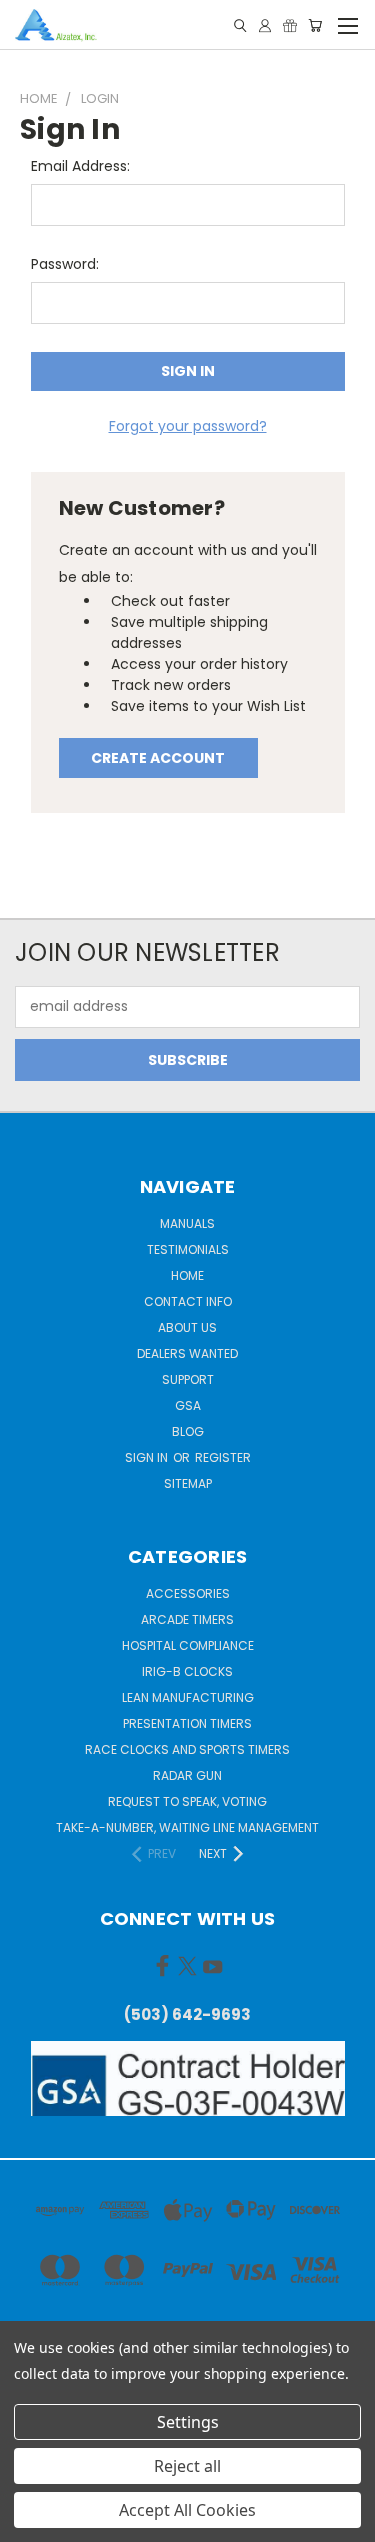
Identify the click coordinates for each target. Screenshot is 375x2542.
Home (187, 1275)
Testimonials (188, 1249)
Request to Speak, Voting (187, 1801)
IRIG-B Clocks (187, 1671)
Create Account (158, 758)
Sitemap (188, 1483)
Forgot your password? (188, 426)
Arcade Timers (187, 1619)
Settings (188, 2422)
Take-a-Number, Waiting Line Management (187, 1827)
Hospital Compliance (188, 1645)
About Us (187, 1327)
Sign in (148, 1457)
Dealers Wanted (187, 1353)
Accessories (188, 1593)
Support (188, 1379)
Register (223, 1457)
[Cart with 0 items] (315, 25)
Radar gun (187, 1775)
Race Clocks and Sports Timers (187, 1749)
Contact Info (188, 1301)
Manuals (187, 1223)
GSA (188, 1405)
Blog (188, 1431)
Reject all (187, 2466)
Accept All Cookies (187, 2510)
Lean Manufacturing (188, 1697)
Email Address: (80, 166)
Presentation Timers (187, 1723)
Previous (31, 2522)
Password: (65, 264)
